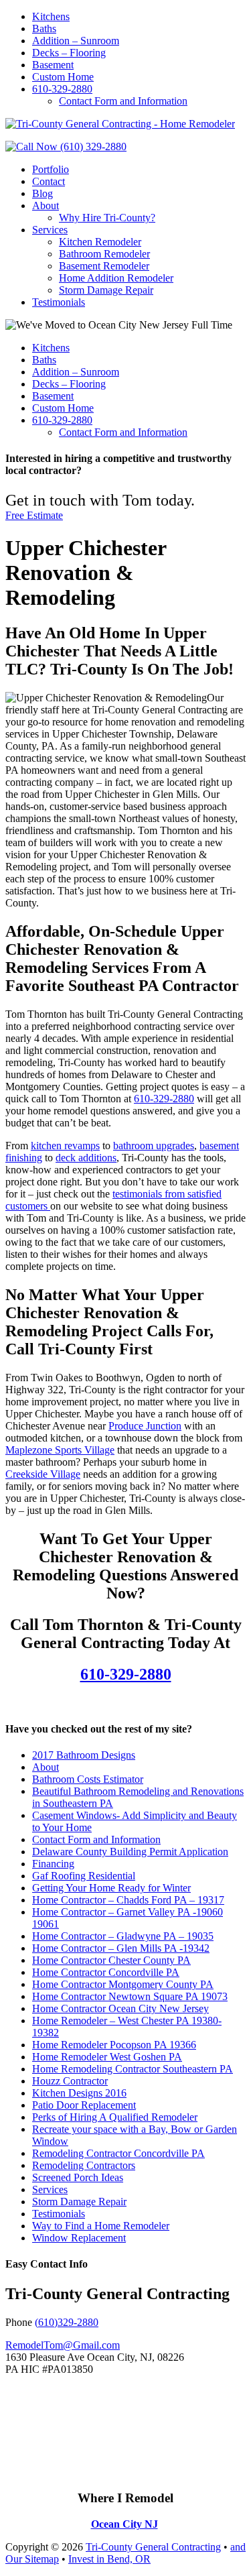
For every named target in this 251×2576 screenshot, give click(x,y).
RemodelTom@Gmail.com (63, 2345)
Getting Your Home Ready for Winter (111, 1888)
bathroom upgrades (154, 1146)
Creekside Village (43, 1474)
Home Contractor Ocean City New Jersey (120, 2008)
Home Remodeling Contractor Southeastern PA (133, 2069)
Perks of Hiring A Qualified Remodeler (115, 2117)
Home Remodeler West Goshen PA (107, 2057)
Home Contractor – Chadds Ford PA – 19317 (128, 1900)
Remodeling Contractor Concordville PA (118, 2153)
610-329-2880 (164, 1099)
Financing (53, 1864)
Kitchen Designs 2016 (79, 2093)
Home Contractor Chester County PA (111, 1960)
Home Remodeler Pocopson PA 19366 (114, 2045)
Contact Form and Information (96, 1839)
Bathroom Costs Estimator (88, 1779)
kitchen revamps (65, 1146)
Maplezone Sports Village (60, 1450)
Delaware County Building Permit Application (130, 1852)
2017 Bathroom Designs (84, 1755)
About (46, 1767)
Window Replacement (79, 2238)
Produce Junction (145, 1426)
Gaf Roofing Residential (84, 1876)
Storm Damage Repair (79, 2202)
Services (50, 2189)
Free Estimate (34, 515)
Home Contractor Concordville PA (106, 1972)
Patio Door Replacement (84, 2105)
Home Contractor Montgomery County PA (123, 1984)
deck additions (86, 1158)
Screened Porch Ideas (78, 2177)
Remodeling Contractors (84, 2165)
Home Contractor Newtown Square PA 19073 (130, 1996)
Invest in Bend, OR (109, 2559)
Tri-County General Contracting (153, 2547)
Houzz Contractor (70, 2081)
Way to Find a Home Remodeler (101, 2226)
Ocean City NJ (124, 2524)
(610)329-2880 (67, 2322)
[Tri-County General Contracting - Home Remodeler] (120, 124)
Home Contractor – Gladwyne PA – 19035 (123, 1936)
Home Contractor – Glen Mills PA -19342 (121, 1948)
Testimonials (59, 2214)
